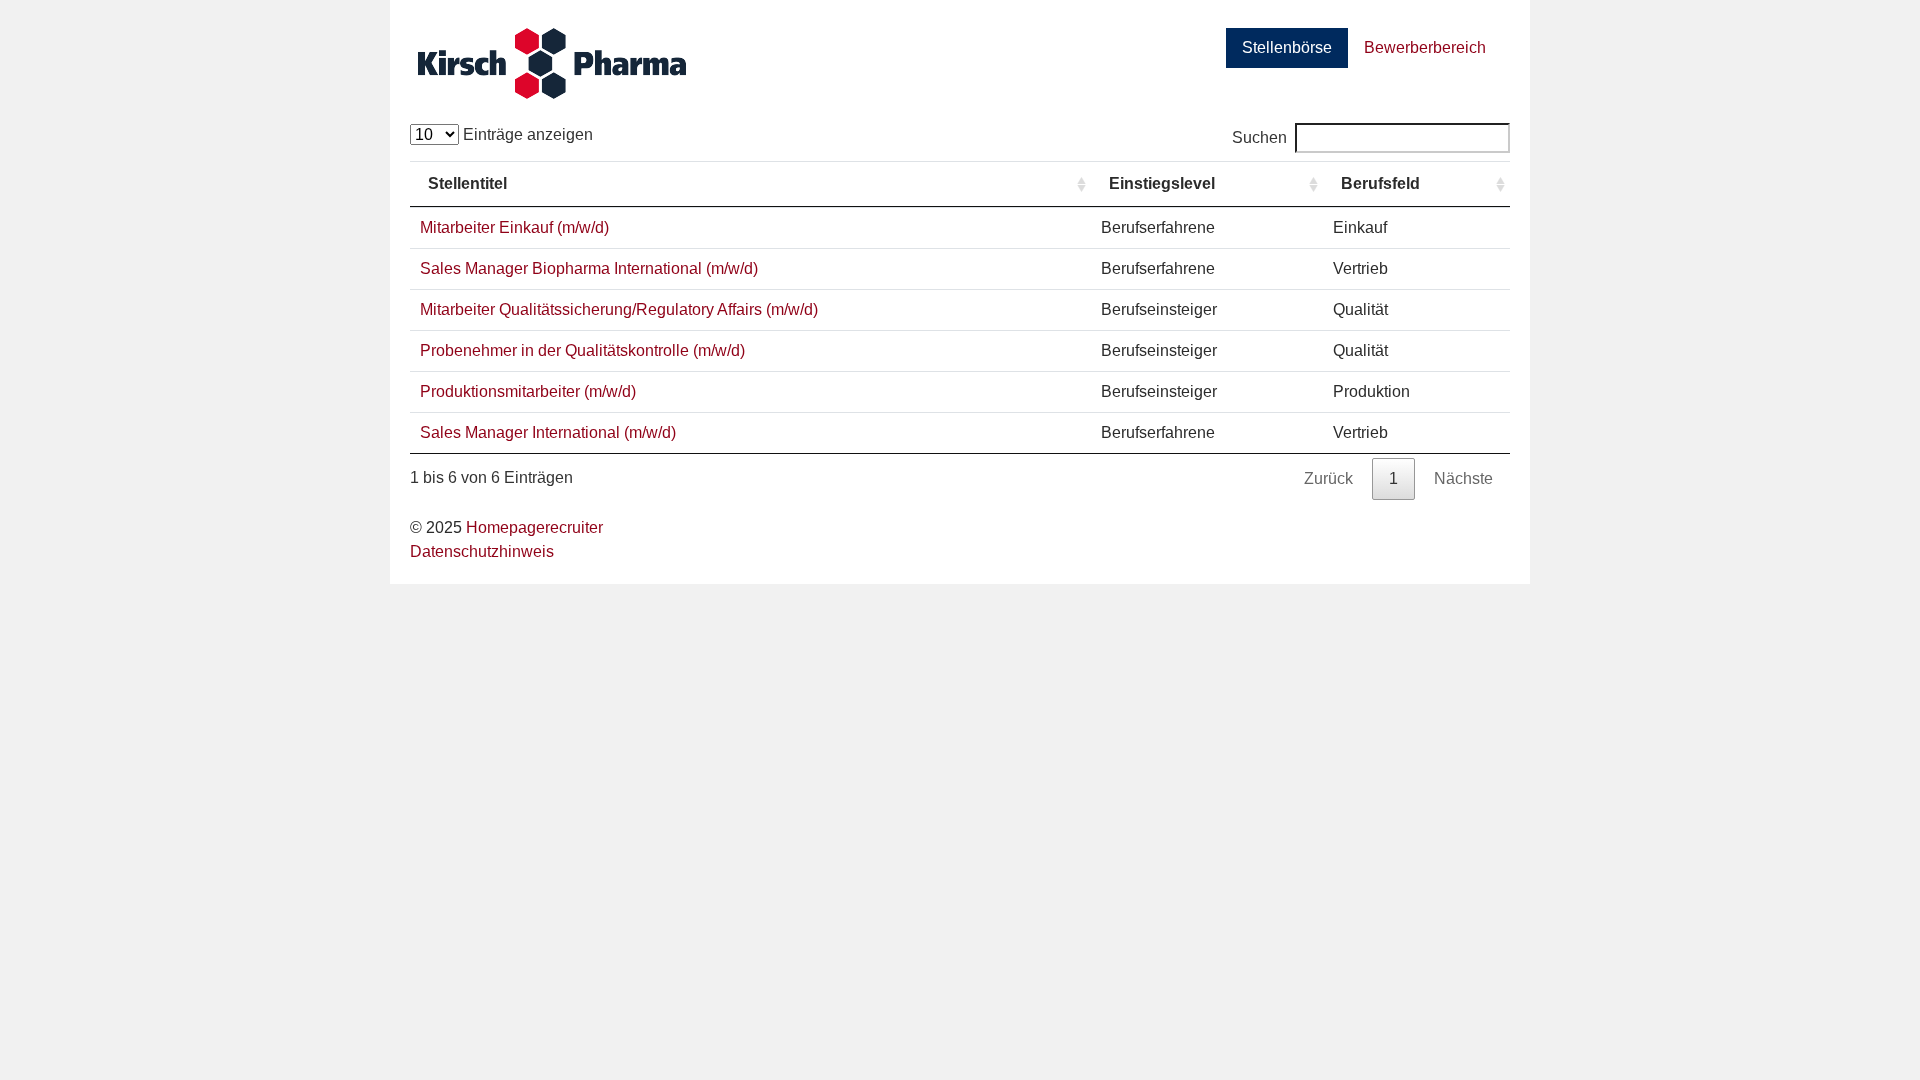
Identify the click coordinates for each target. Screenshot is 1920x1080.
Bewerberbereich (1425, 47)
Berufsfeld (1380, 183)
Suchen (1259, 137)
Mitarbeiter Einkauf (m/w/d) (514, 227)
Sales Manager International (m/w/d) (548, 432)
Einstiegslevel (1162, 183)
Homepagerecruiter (534, 527)
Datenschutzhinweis (482, 551)
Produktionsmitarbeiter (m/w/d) (528, 391)
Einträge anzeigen (526, 134)
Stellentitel (467, 183)
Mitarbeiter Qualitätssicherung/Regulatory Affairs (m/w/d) (619, 309)
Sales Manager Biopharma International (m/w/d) (589, 268)
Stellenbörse (1287, 47)
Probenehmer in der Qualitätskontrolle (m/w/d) (582, 350)
